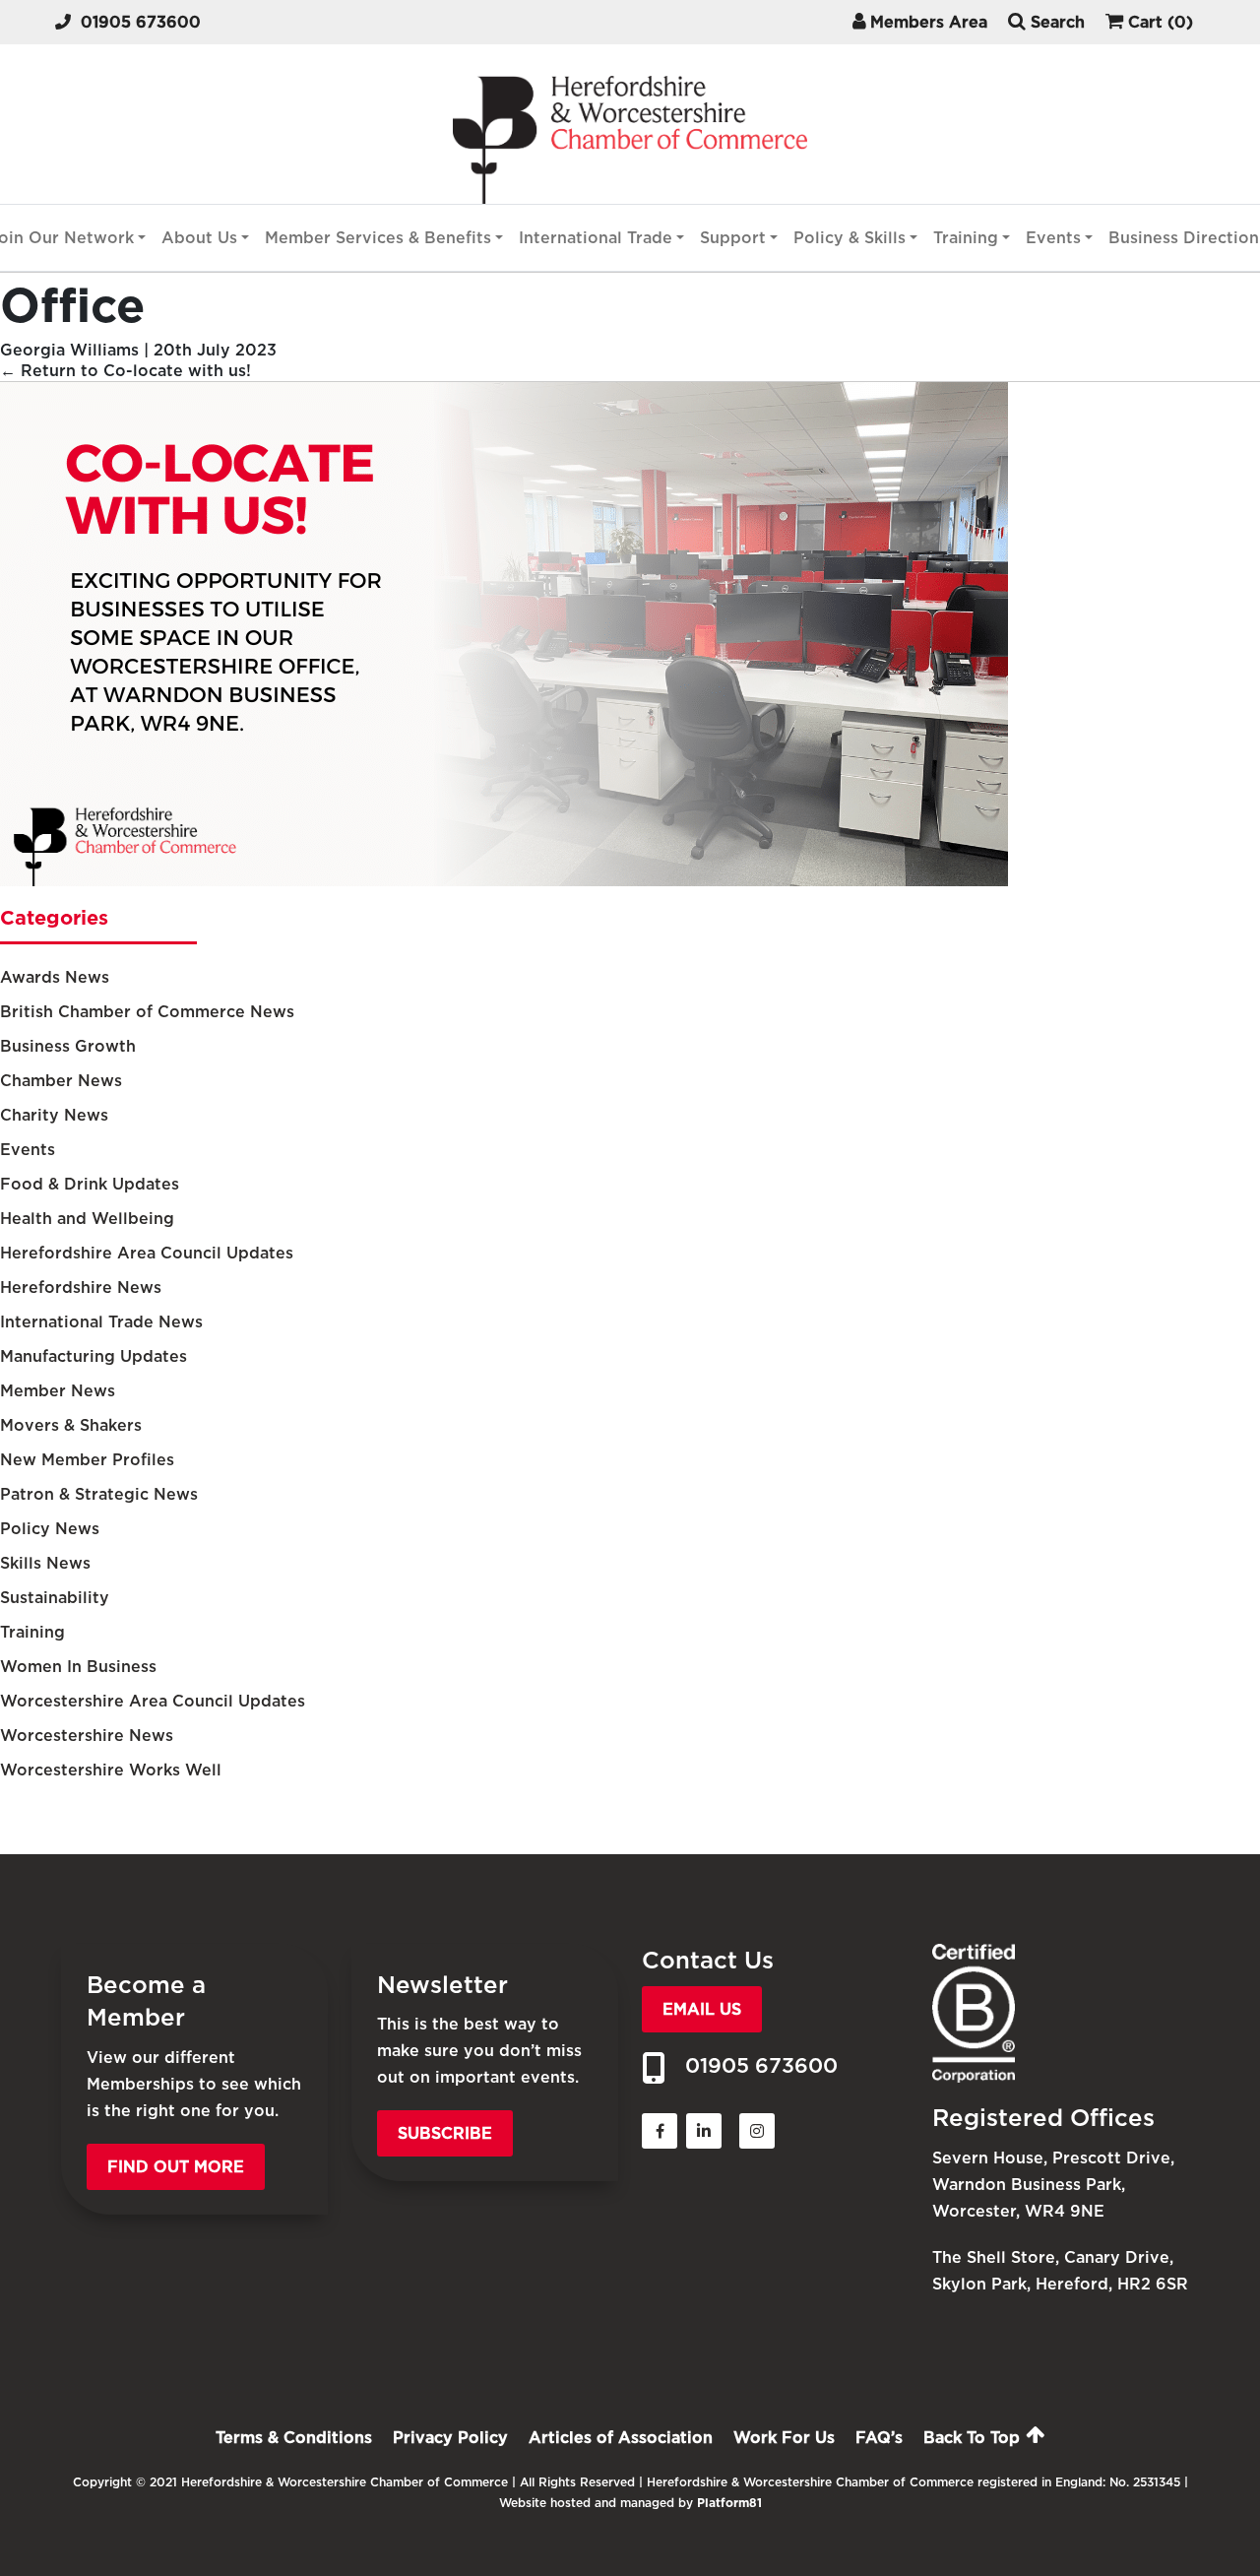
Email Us (702, 2009)
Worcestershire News (87, 1736)
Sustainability (55, 1598)
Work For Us (784, 2438)
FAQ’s (879, 2438)
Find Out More (176, 2167)
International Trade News (101, 1322)
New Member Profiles (87, 1460)
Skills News (45, 1563)
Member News (58, 1391)
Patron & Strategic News (99, 1494)
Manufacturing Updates (94, 1356)
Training (966, 238)
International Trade (596, 238)
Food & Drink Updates (90, 1184)
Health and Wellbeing (87, 1219)
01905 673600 (141, 22)
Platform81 (729, 2503)
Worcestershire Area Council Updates (153, 1701)
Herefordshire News (81, 1288)
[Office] (504, 881)
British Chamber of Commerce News (147, 1012)
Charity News (54, 1115)
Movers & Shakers (71, 1425)
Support (733, 238)
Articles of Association (621, 2438)
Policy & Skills (850, 238)
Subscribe (445, 2133)
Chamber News (61, 1081)
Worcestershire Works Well (111, 1770)
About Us (199, 238)
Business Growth (68, 1046)
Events (1053, 238)
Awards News (55, 977)
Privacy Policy (450, 2438)
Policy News (50, 1529)
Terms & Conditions (294, 2438)
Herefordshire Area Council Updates (147, 1253)
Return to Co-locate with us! (126, 371)
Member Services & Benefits (378, 238)
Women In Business (78, 1667)
